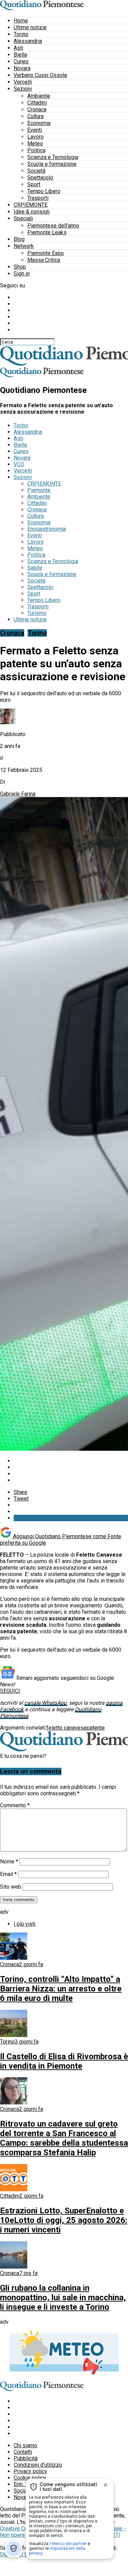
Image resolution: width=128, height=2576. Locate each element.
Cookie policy (30, 2478)
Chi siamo (25, 2445)
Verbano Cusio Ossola (40, 75)
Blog (19, 239)
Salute (35, 568)
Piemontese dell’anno (53, 226)
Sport (34, 184)
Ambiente (39, 96)
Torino (21, 34)
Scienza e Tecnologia (53, 157)
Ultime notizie (30, 27)
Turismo (37, 613)
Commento (15, 1805)
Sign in (22, 274)
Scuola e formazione (52, 164)
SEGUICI (10, 1691)
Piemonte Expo (46, 253)
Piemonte (39, 490)
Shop (20, 267)
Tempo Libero (44, 191)
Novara (22, 68)
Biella (20, 55)
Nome (9, 1862)
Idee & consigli (32, 212)
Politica (36, 150)
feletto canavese (67, 1728)
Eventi (35, 130)
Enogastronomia (47, 529)
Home (21, 21)
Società (36, 171)
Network (24, 246)
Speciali (23, 218)
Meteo (35, 144)
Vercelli (23, 82)
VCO (19, 464)
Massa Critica (44, 260)
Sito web (11, 1887)
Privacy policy (30, 2471)
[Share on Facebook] (71, 1461)
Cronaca (37, 109)
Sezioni (23, 89)
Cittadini (37, 103)
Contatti (23, 2452)
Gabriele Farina (18, 794)
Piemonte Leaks (47, 232)
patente (96, 1728)
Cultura (35, 116)
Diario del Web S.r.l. (23, 2554)
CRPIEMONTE (31, 205)
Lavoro (35, 137)
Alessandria (28, 41)
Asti (18, 48)
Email (8, 1874)
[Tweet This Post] (71, 1467)
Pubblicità (26, 2458)
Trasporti (38, 198)
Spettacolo (40, 178)
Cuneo (21, 61)
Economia (39, 123)
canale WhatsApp (45, 1703)
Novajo (22, 2497)
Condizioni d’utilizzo (38, 2465)
